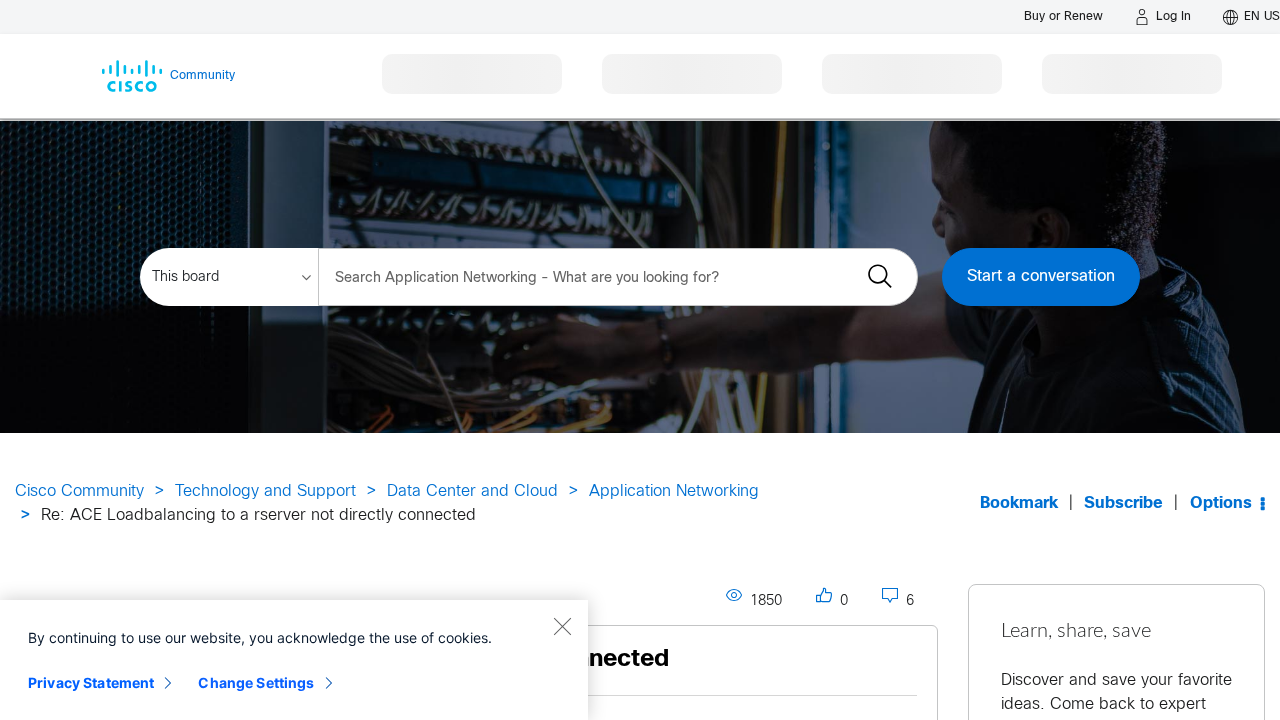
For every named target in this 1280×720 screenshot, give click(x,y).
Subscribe (1123, 503)
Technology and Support (265, 491)
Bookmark (1019, 503)
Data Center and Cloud (472, 491)
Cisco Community (79, 491)
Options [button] (1221, 503)
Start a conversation (1041, 276)
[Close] (562, 626)
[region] (294, 660)
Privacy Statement (91, 682)
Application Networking (674, 491)
